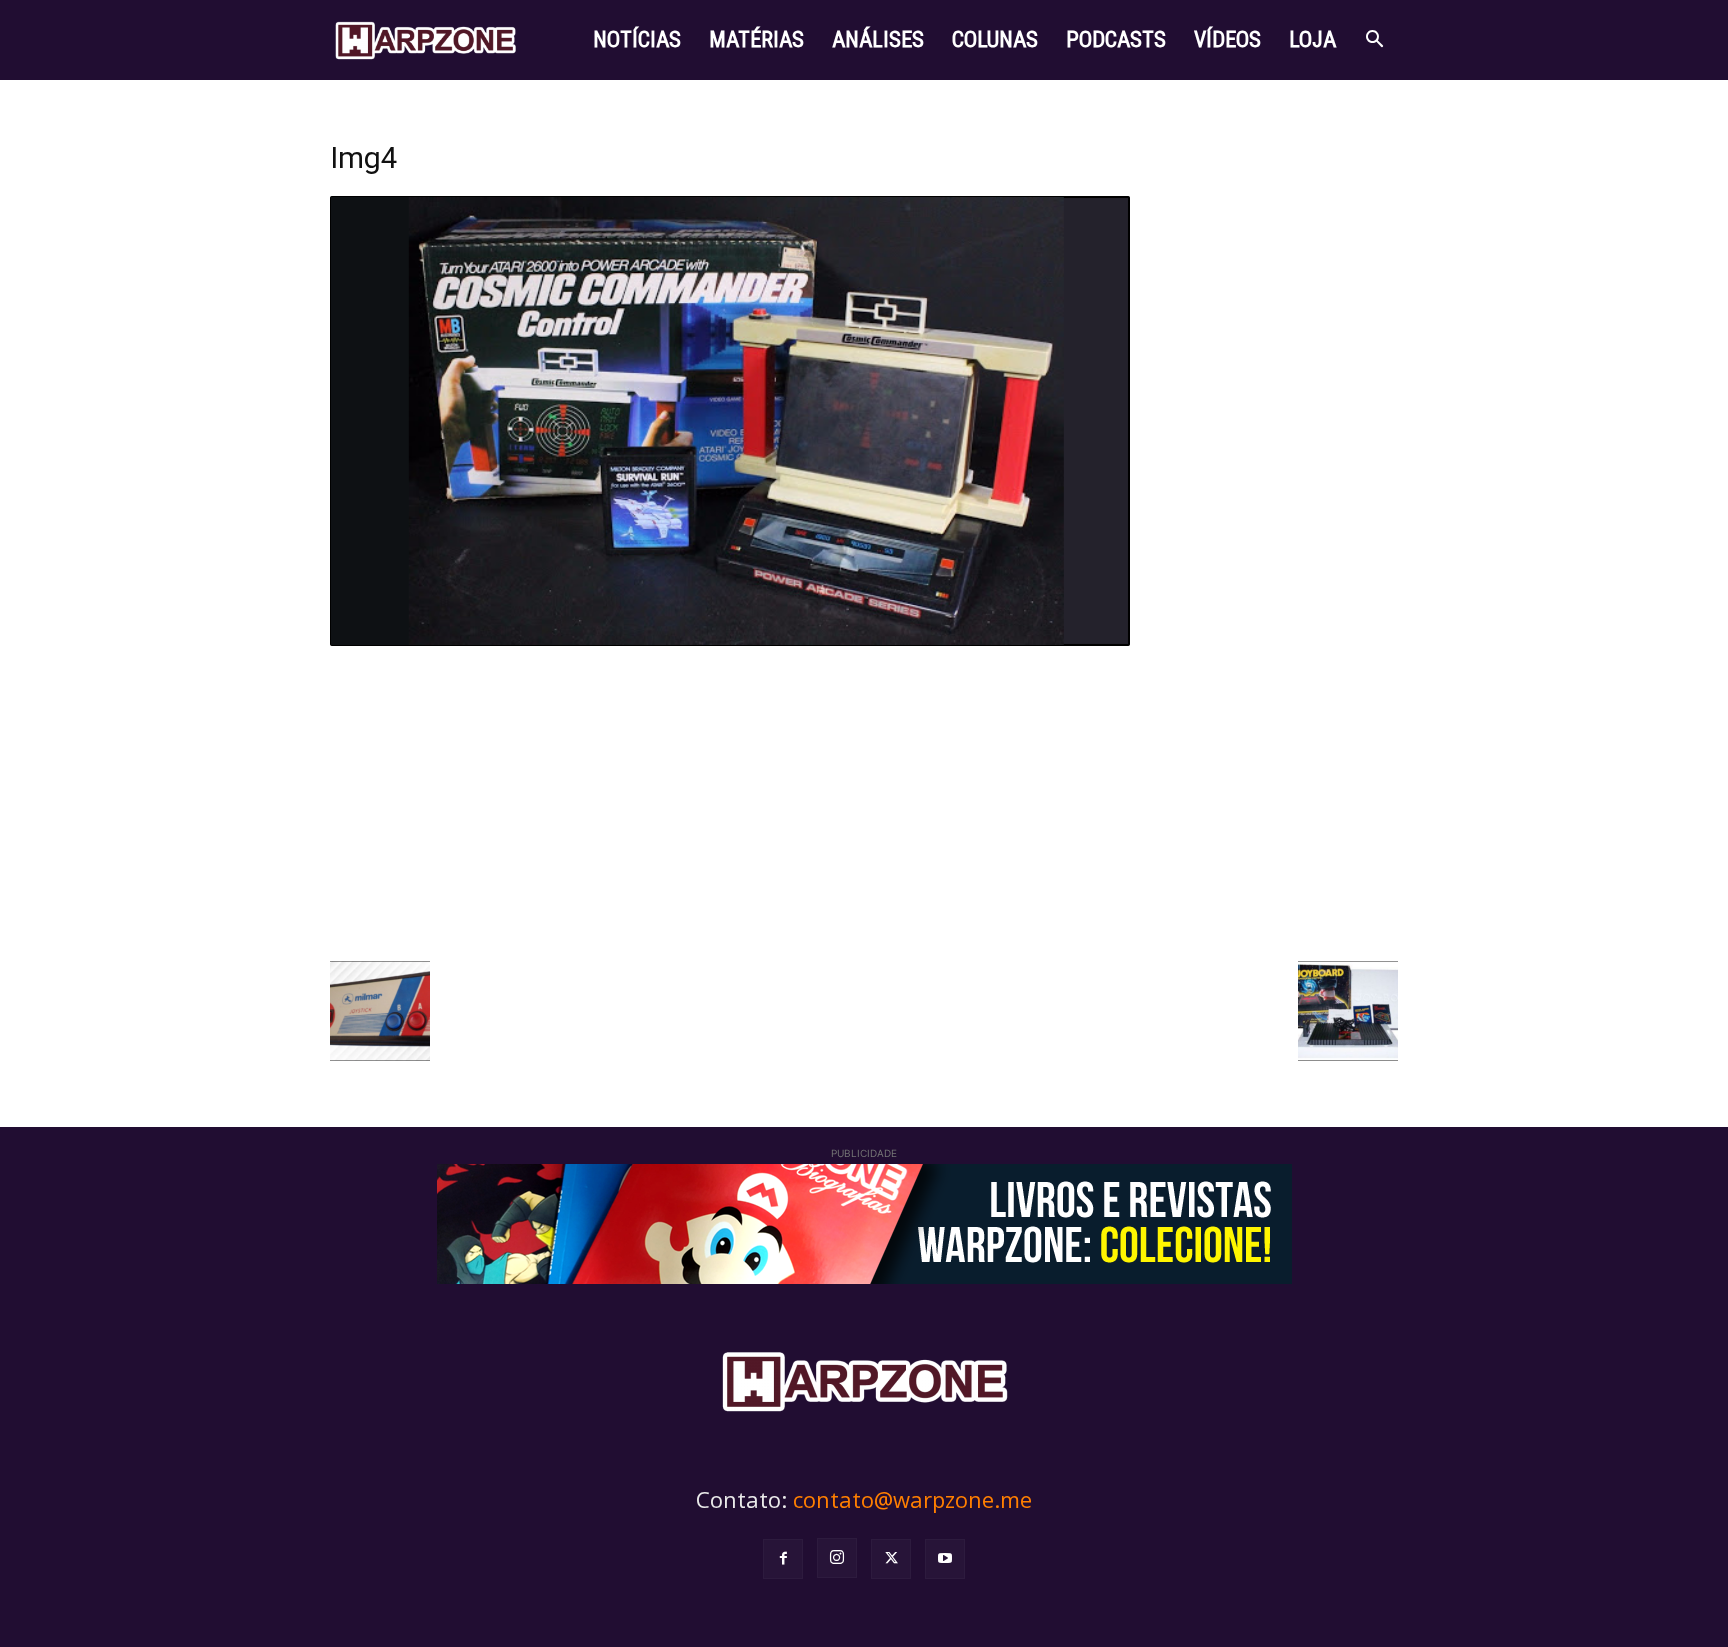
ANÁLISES (878, 39)
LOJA (1312, 39)
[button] (1374, 41)
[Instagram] (837, 1558)
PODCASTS (1116, 39)
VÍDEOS (1227, 39)
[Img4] (730, 640)
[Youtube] (945, 1559)
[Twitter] (891, 1559)
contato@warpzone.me (912, 1499)
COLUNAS (995, 39)
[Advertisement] (864, 801)
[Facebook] (783, 1559)
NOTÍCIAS (637, 39)
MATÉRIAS (756, 39)
